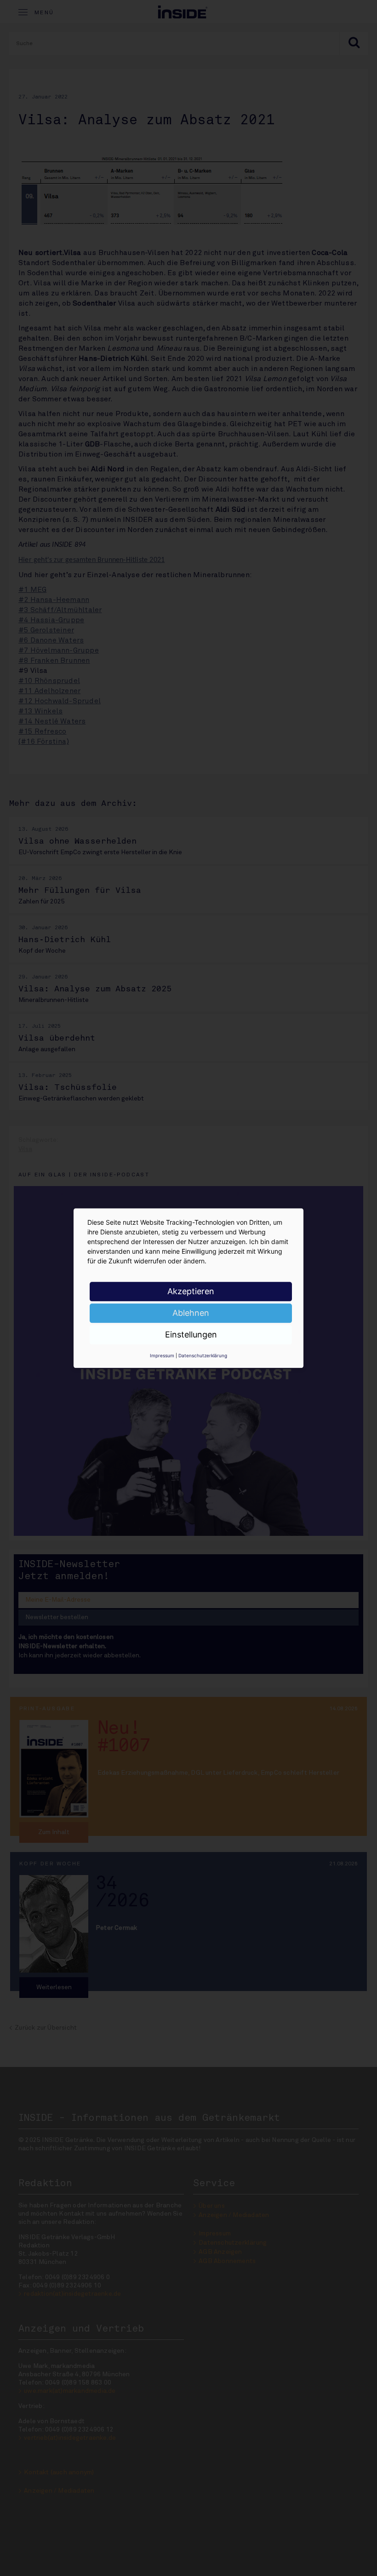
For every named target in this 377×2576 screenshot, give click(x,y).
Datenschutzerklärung (203, 1355)
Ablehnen (191, 1313)
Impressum (162, 1355)
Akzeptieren (191, 1291)
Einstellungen (191, 1334)
